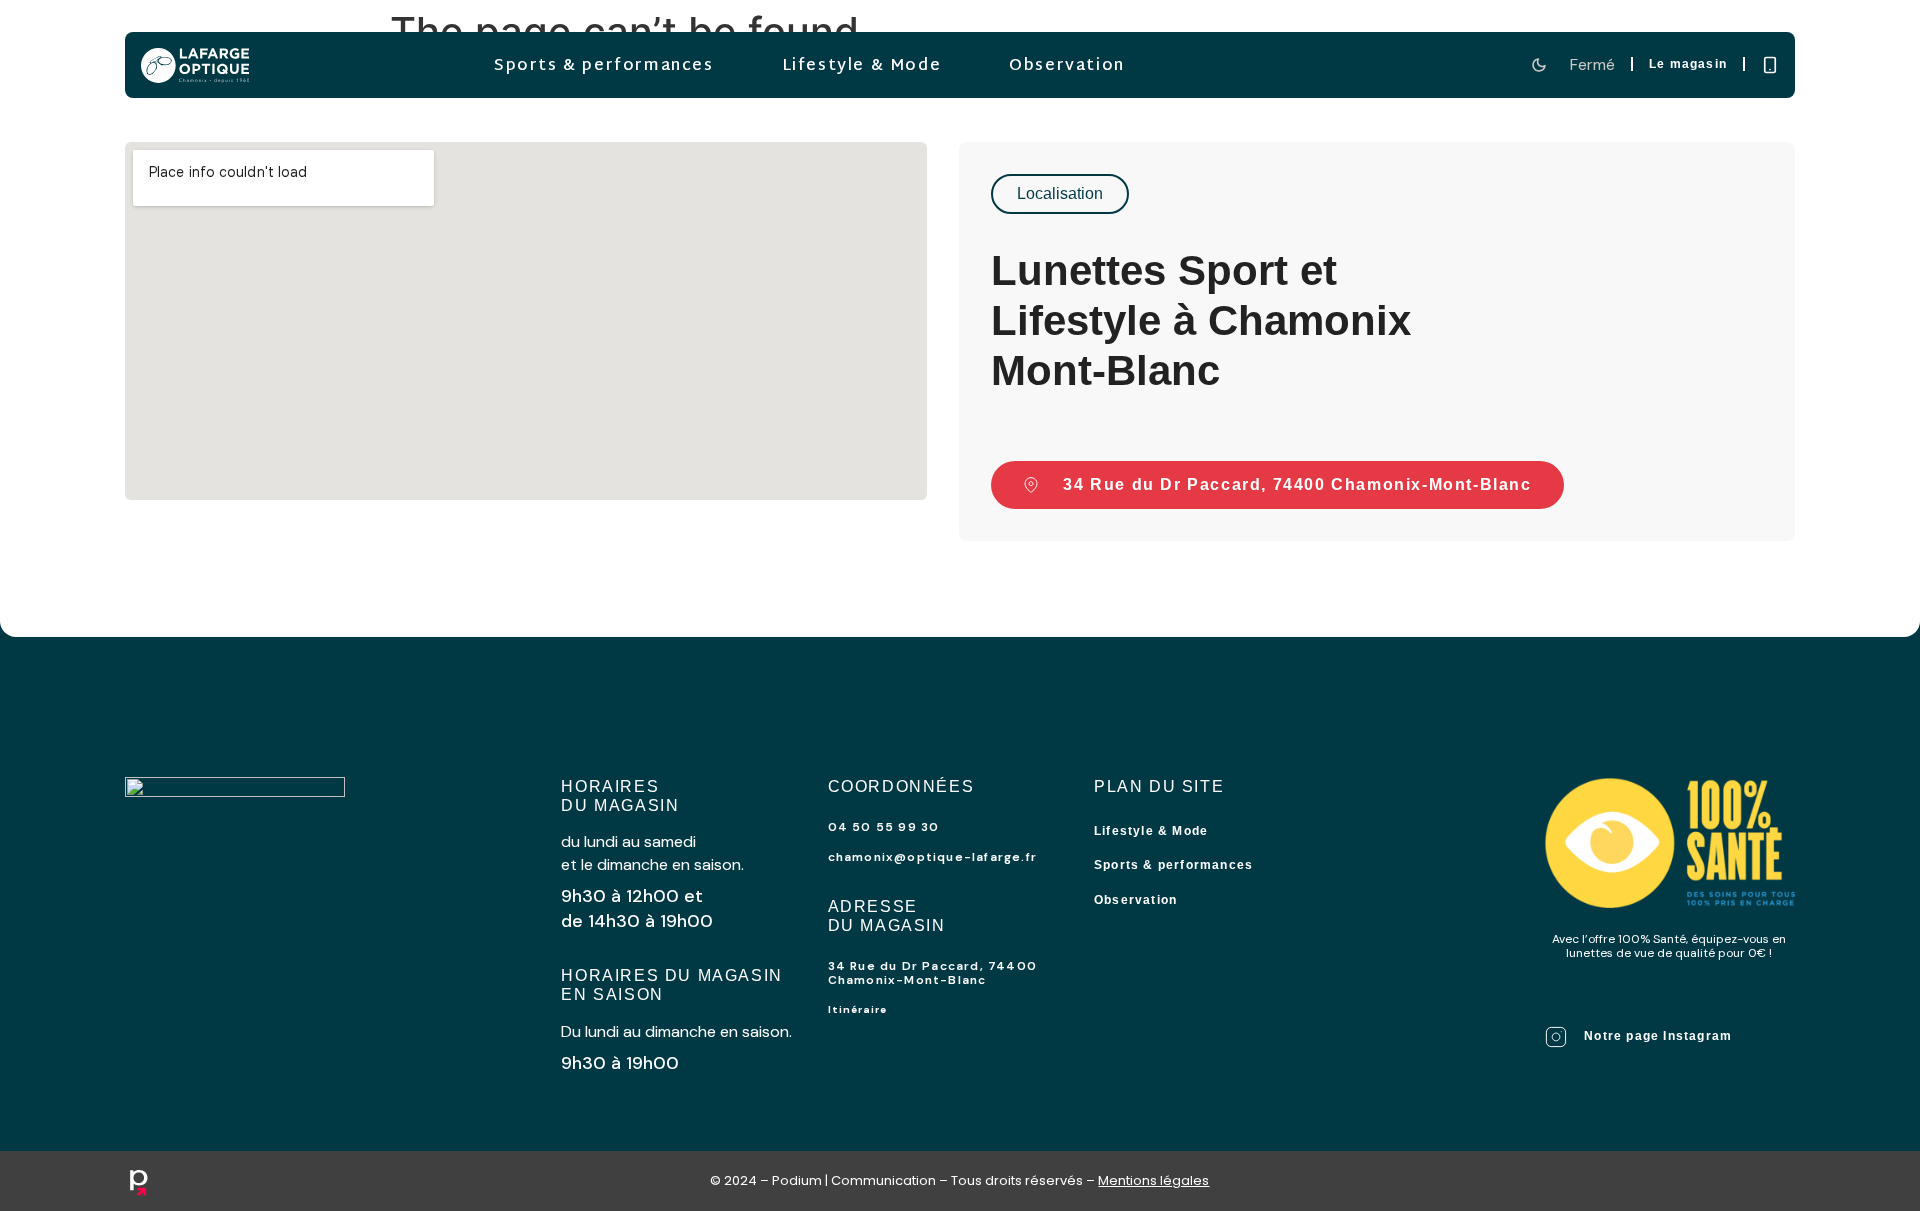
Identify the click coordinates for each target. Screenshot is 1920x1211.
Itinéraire (857, 1009)
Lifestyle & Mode (861, 66)
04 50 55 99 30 (884, 827)
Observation (1067, 66)
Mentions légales (1153, 1180)
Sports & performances (604, 66)
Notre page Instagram (1658, 1036)
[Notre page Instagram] (1556, 1037)
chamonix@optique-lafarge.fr (932, 857)
